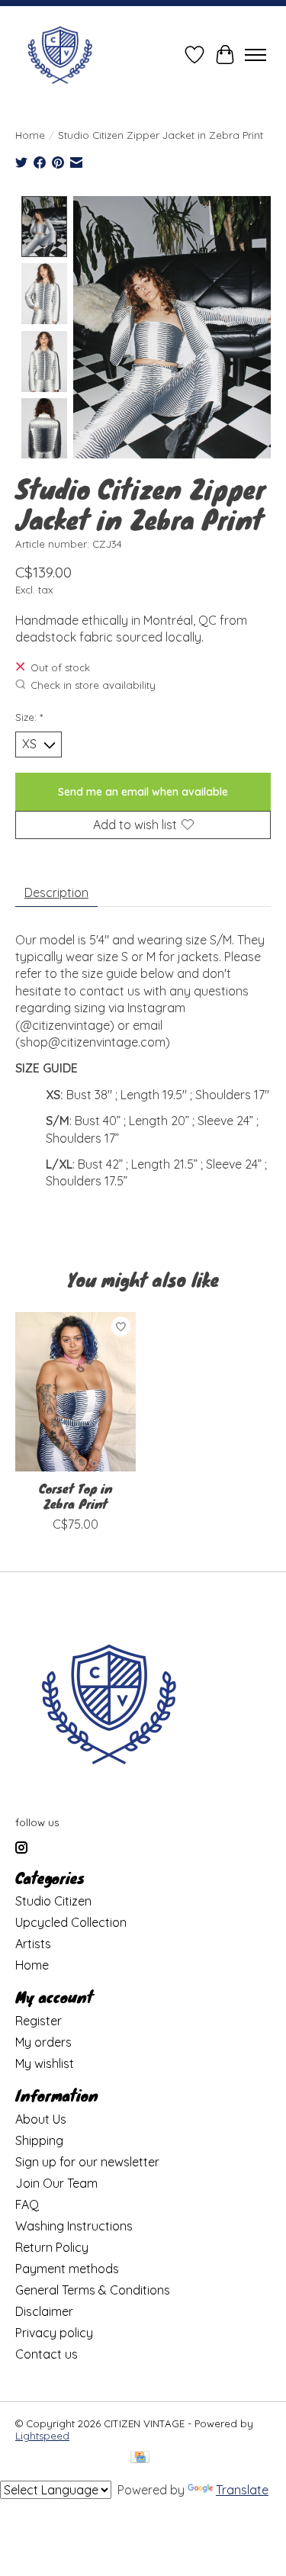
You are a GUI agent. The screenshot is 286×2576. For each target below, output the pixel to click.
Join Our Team (56, 2183)
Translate (242, 2490)
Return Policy (52, 2247)
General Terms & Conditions (93, 2290)
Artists (33, 1944)
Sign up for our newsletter (87, 2162)
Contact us (47, 2354)
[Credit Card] (140, 2458)
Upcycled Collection (71, 1922)
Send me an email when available (143, 792)
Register (39, 2021)
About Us (41, 2119)
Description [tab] (56, 892)
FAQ (27, 2205)
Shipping (39, 2140)
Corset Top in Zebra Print (76, 1496)
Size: (29, 717)
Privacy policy (54, 2333)
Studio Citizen (53, 1901)
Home (30, 135)
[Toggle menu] (255, 55)
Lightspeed (42, 2436)
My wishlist (45, 2063)
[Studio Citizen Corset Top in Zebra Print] (76, 1392)
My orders (43, 2042)
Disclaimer (44, 2311)
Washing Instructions (74, 2226)
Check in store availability (93, 685)
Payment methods (67, 2269)
